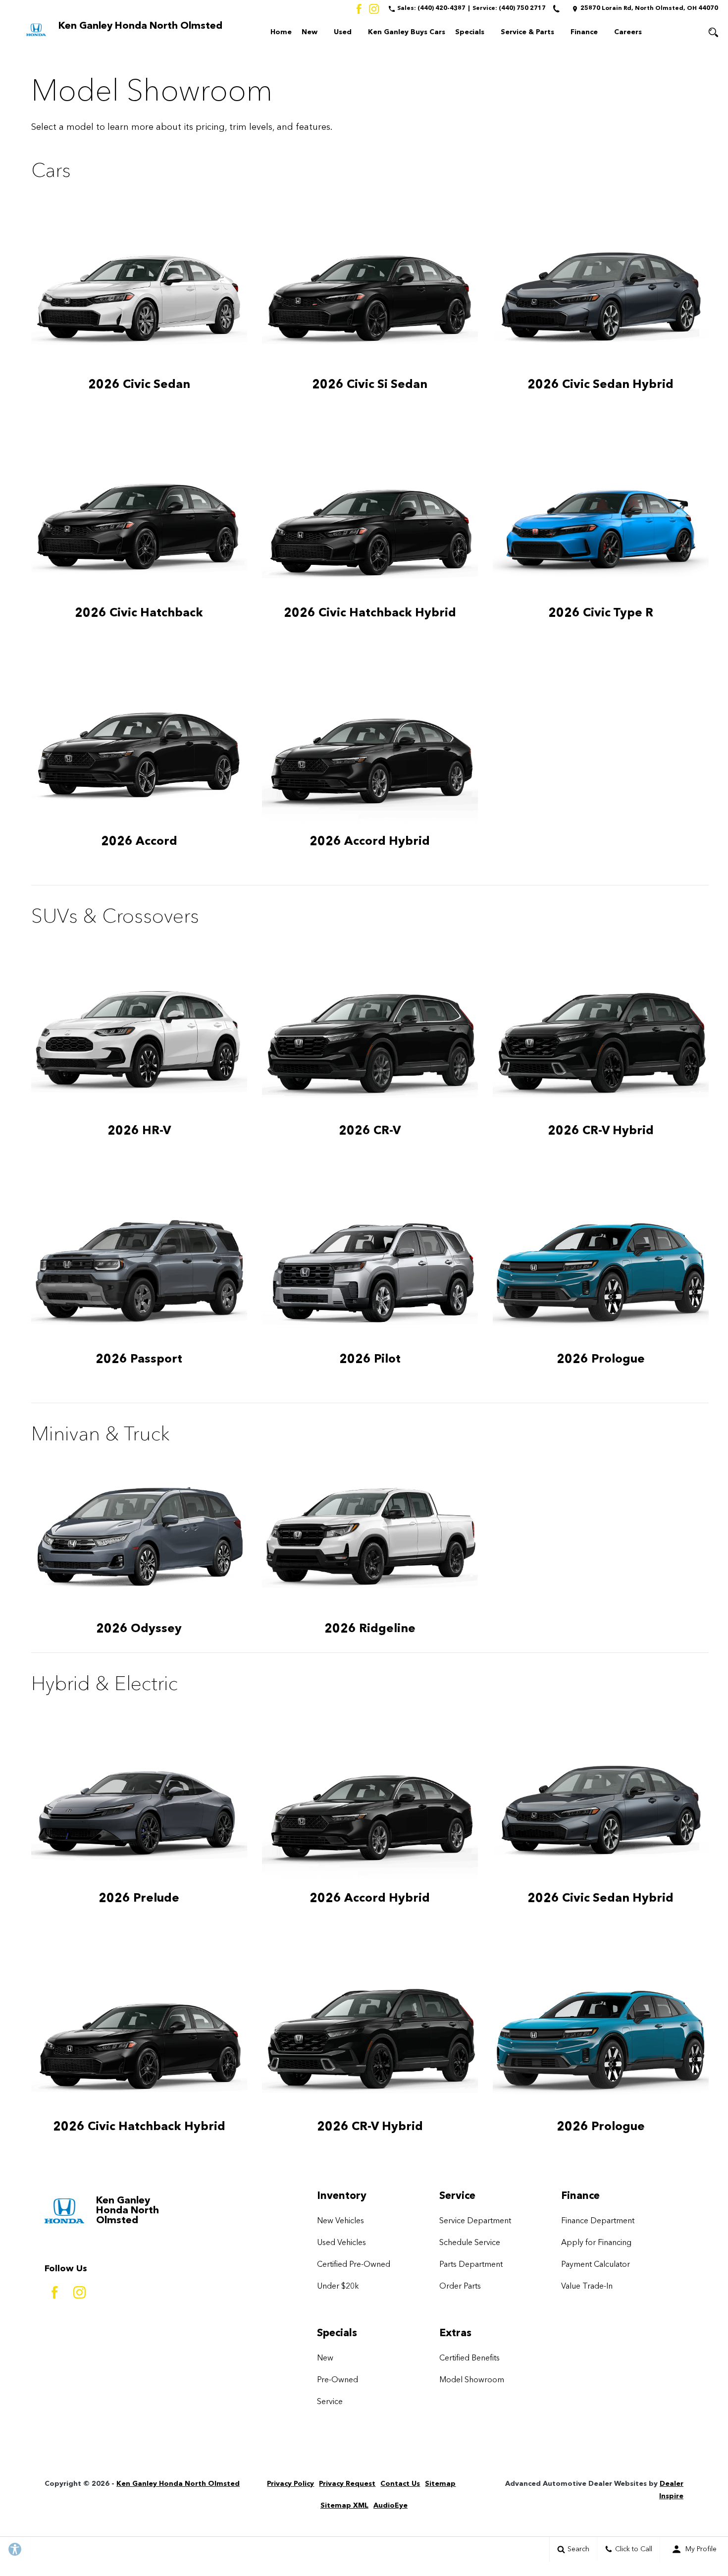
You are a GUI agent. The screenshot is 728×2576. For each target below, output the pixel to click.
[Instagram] (374, 9)
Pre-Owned (338, 2380)
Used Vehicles (341, 2243)
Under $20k (338, 2287)
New (310, 32)
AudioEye (390, 2506)
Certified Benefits (469, 2358)
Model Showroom (472, 2380)
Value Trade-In (587, 2287)
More (668, 34)
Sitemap (440, 2484)
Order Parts (460, 2287)
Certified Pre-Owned (354, 2265)
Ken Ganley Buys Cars (407, 32)
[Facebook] (359, 9)
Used (343, 32)
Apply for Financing (596, 2243)
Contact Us (400, 2484)
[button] (713, 32)
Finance (584, 32)
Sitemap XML (344, 2506)
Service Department (475, 2221)
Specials (470, 32)
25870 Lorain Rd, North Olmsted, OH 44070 (649, 8)
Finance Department (598, 2221)
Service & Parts (527, 32)
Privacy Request (347, 2484)
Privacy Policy (290, 2484)
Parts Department (471, 2265)
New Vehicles (340, 2221)
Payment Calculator (596, 2265)
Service (330, 2402)
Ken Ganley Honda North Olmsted (178, 2484)
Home (281, 32)
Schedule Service (470, 2243)
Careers (628, 32)
